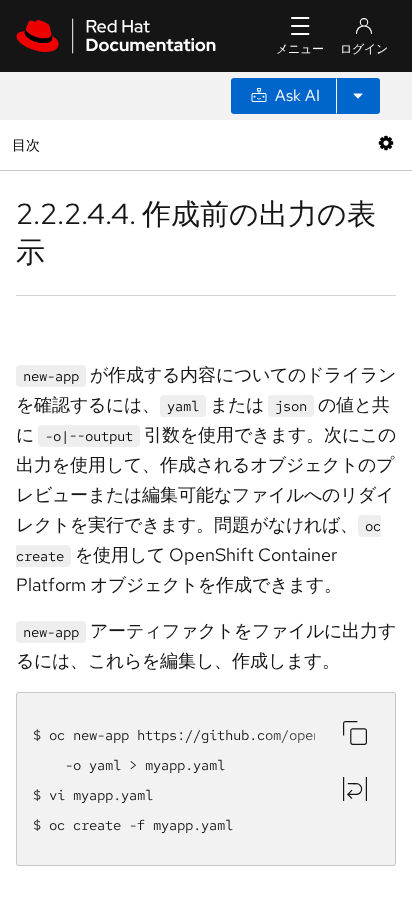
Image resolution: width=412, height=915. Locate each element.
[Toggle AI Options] (358, 96)
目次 (28, 144)
